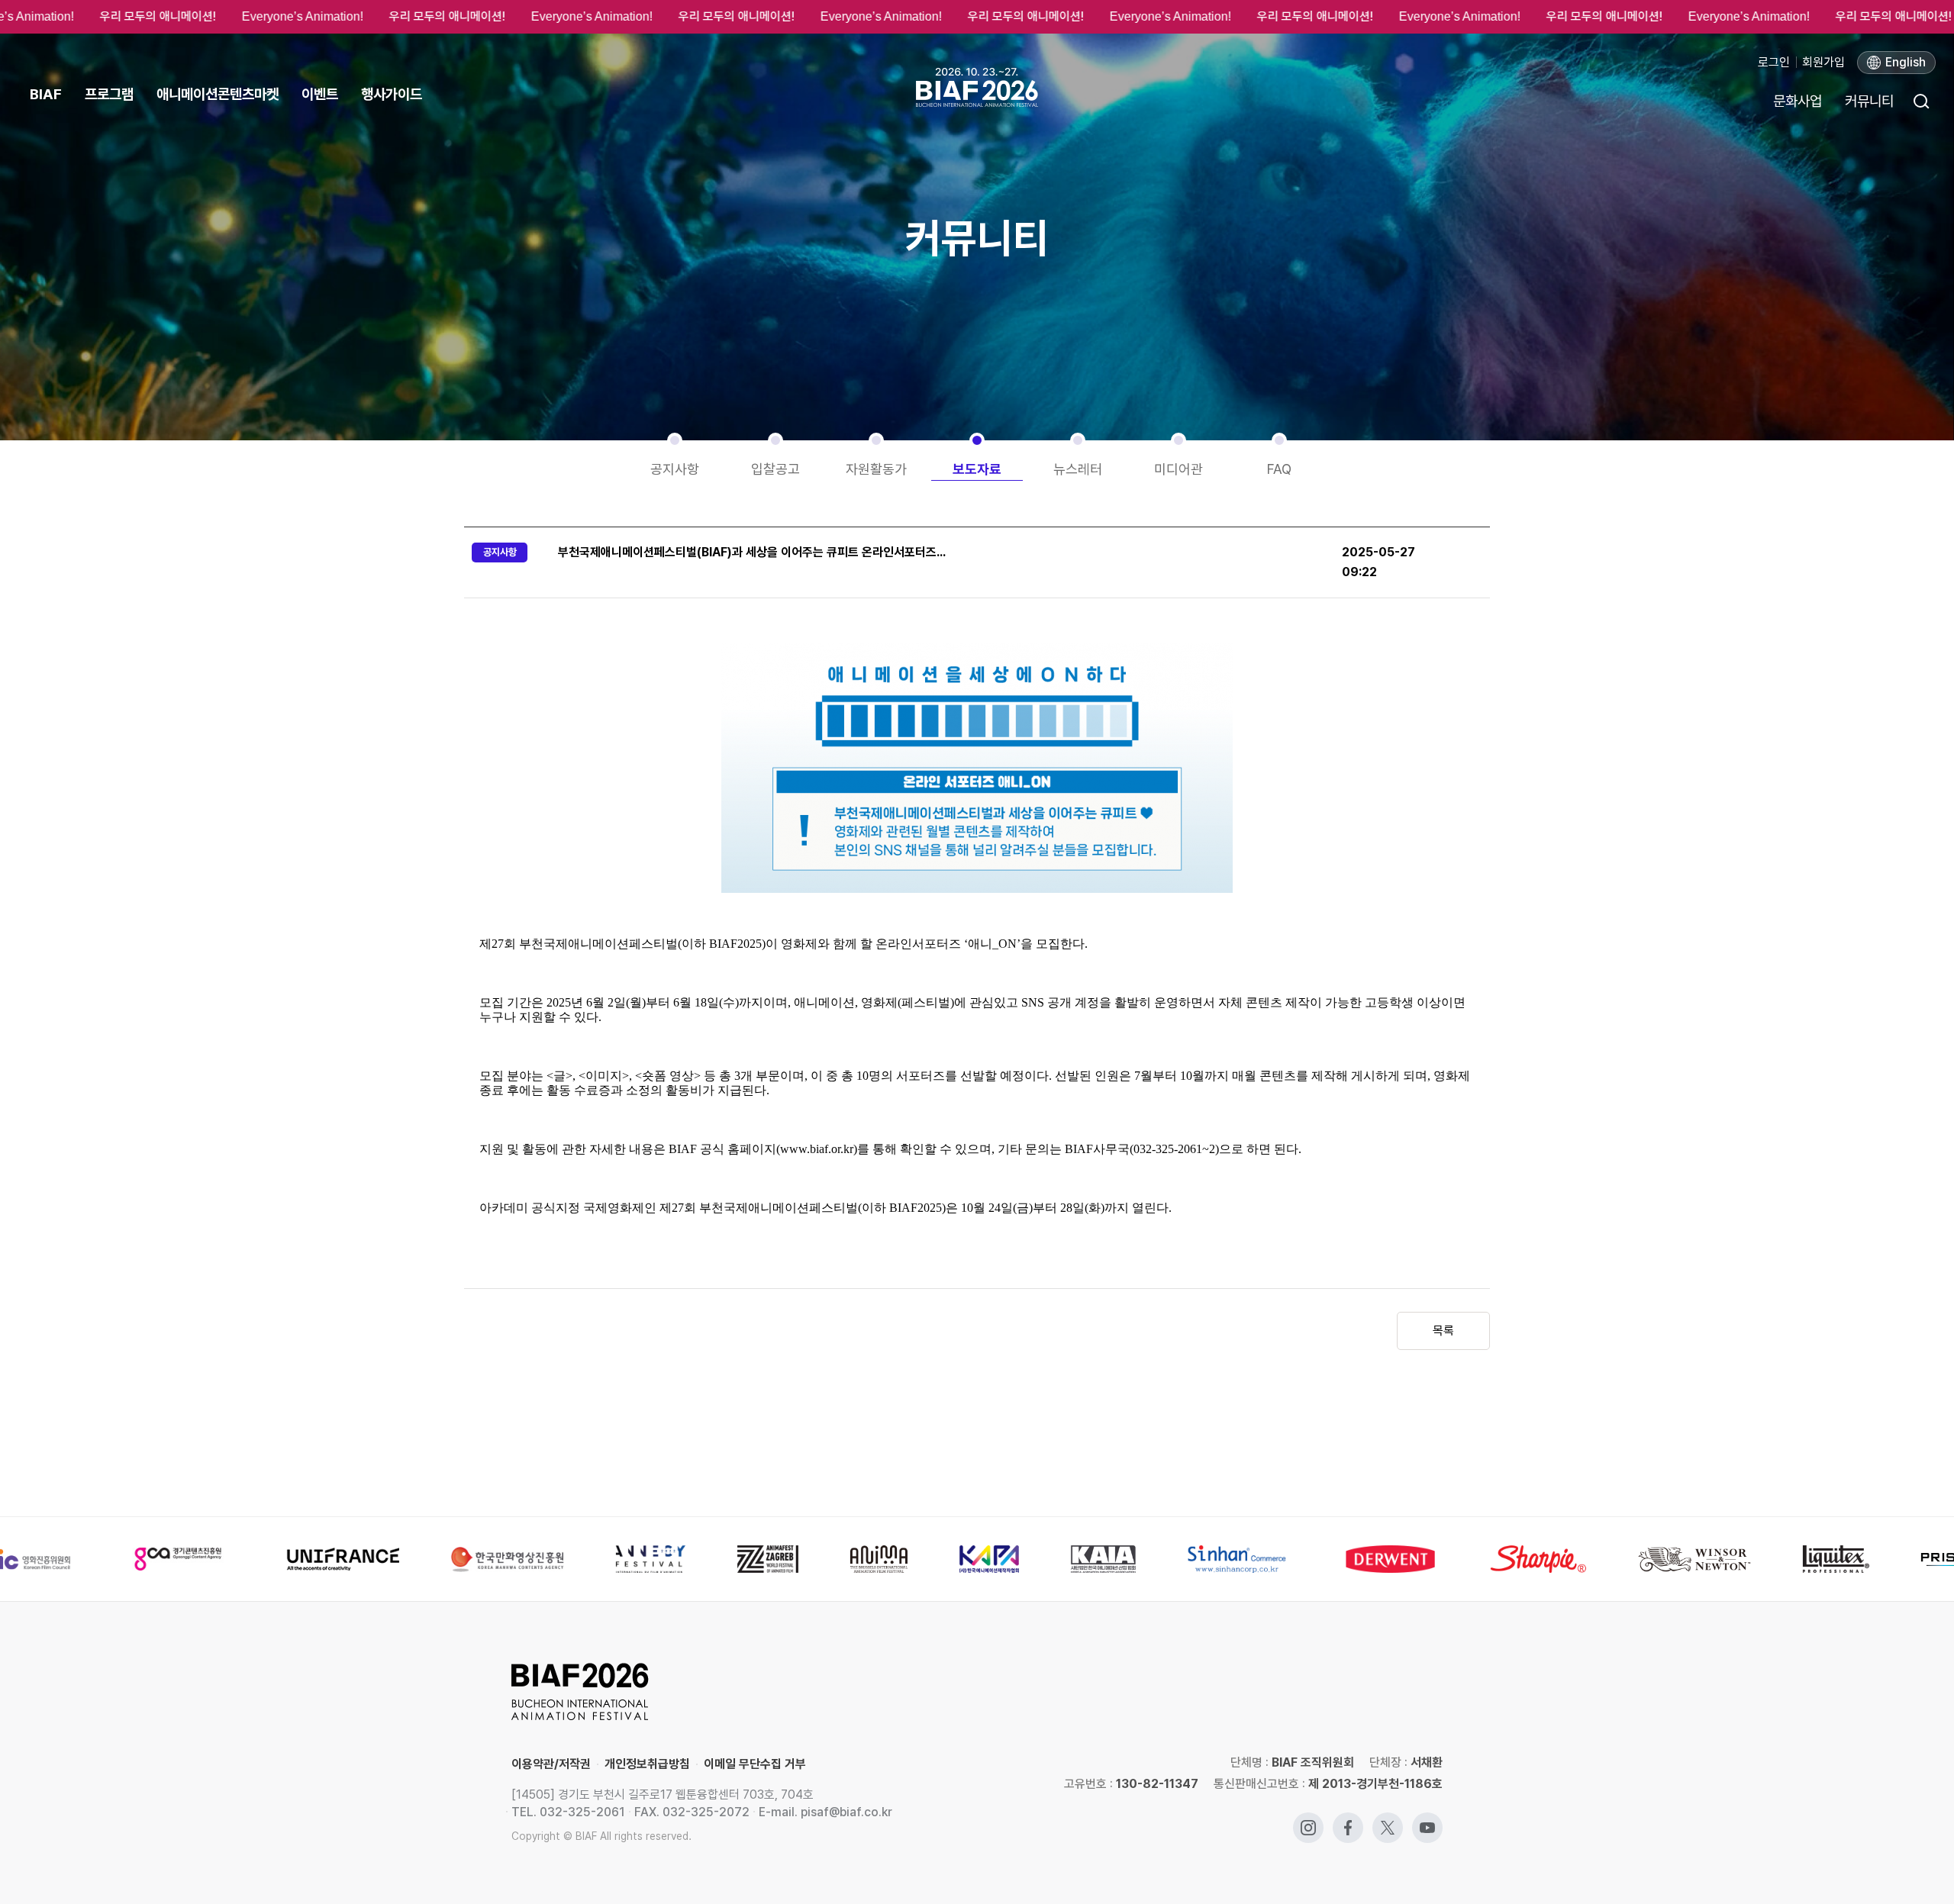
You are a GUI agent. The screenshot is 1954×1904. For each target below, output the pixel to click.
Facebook (1348, 1820)
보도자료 (977, 469)
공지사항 (675, 469)
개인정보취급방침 (647, 1764)
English (1906, 62)
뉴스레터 (1078, 469)
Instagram (1308, 1820)
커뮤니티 (1869, 101)
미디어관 (1179, 469)
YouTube (1427, 1820)
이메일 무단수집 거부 (755, 1764)
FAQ (1279, 469)
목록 (1443, 1331)
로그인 (1774, 62)
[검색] (1920, 101)
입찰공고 (775, 469)
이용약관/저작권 (551, 1764)
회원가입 (1823, 62)
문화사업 (1798, 101)
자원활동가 (876, 469)
